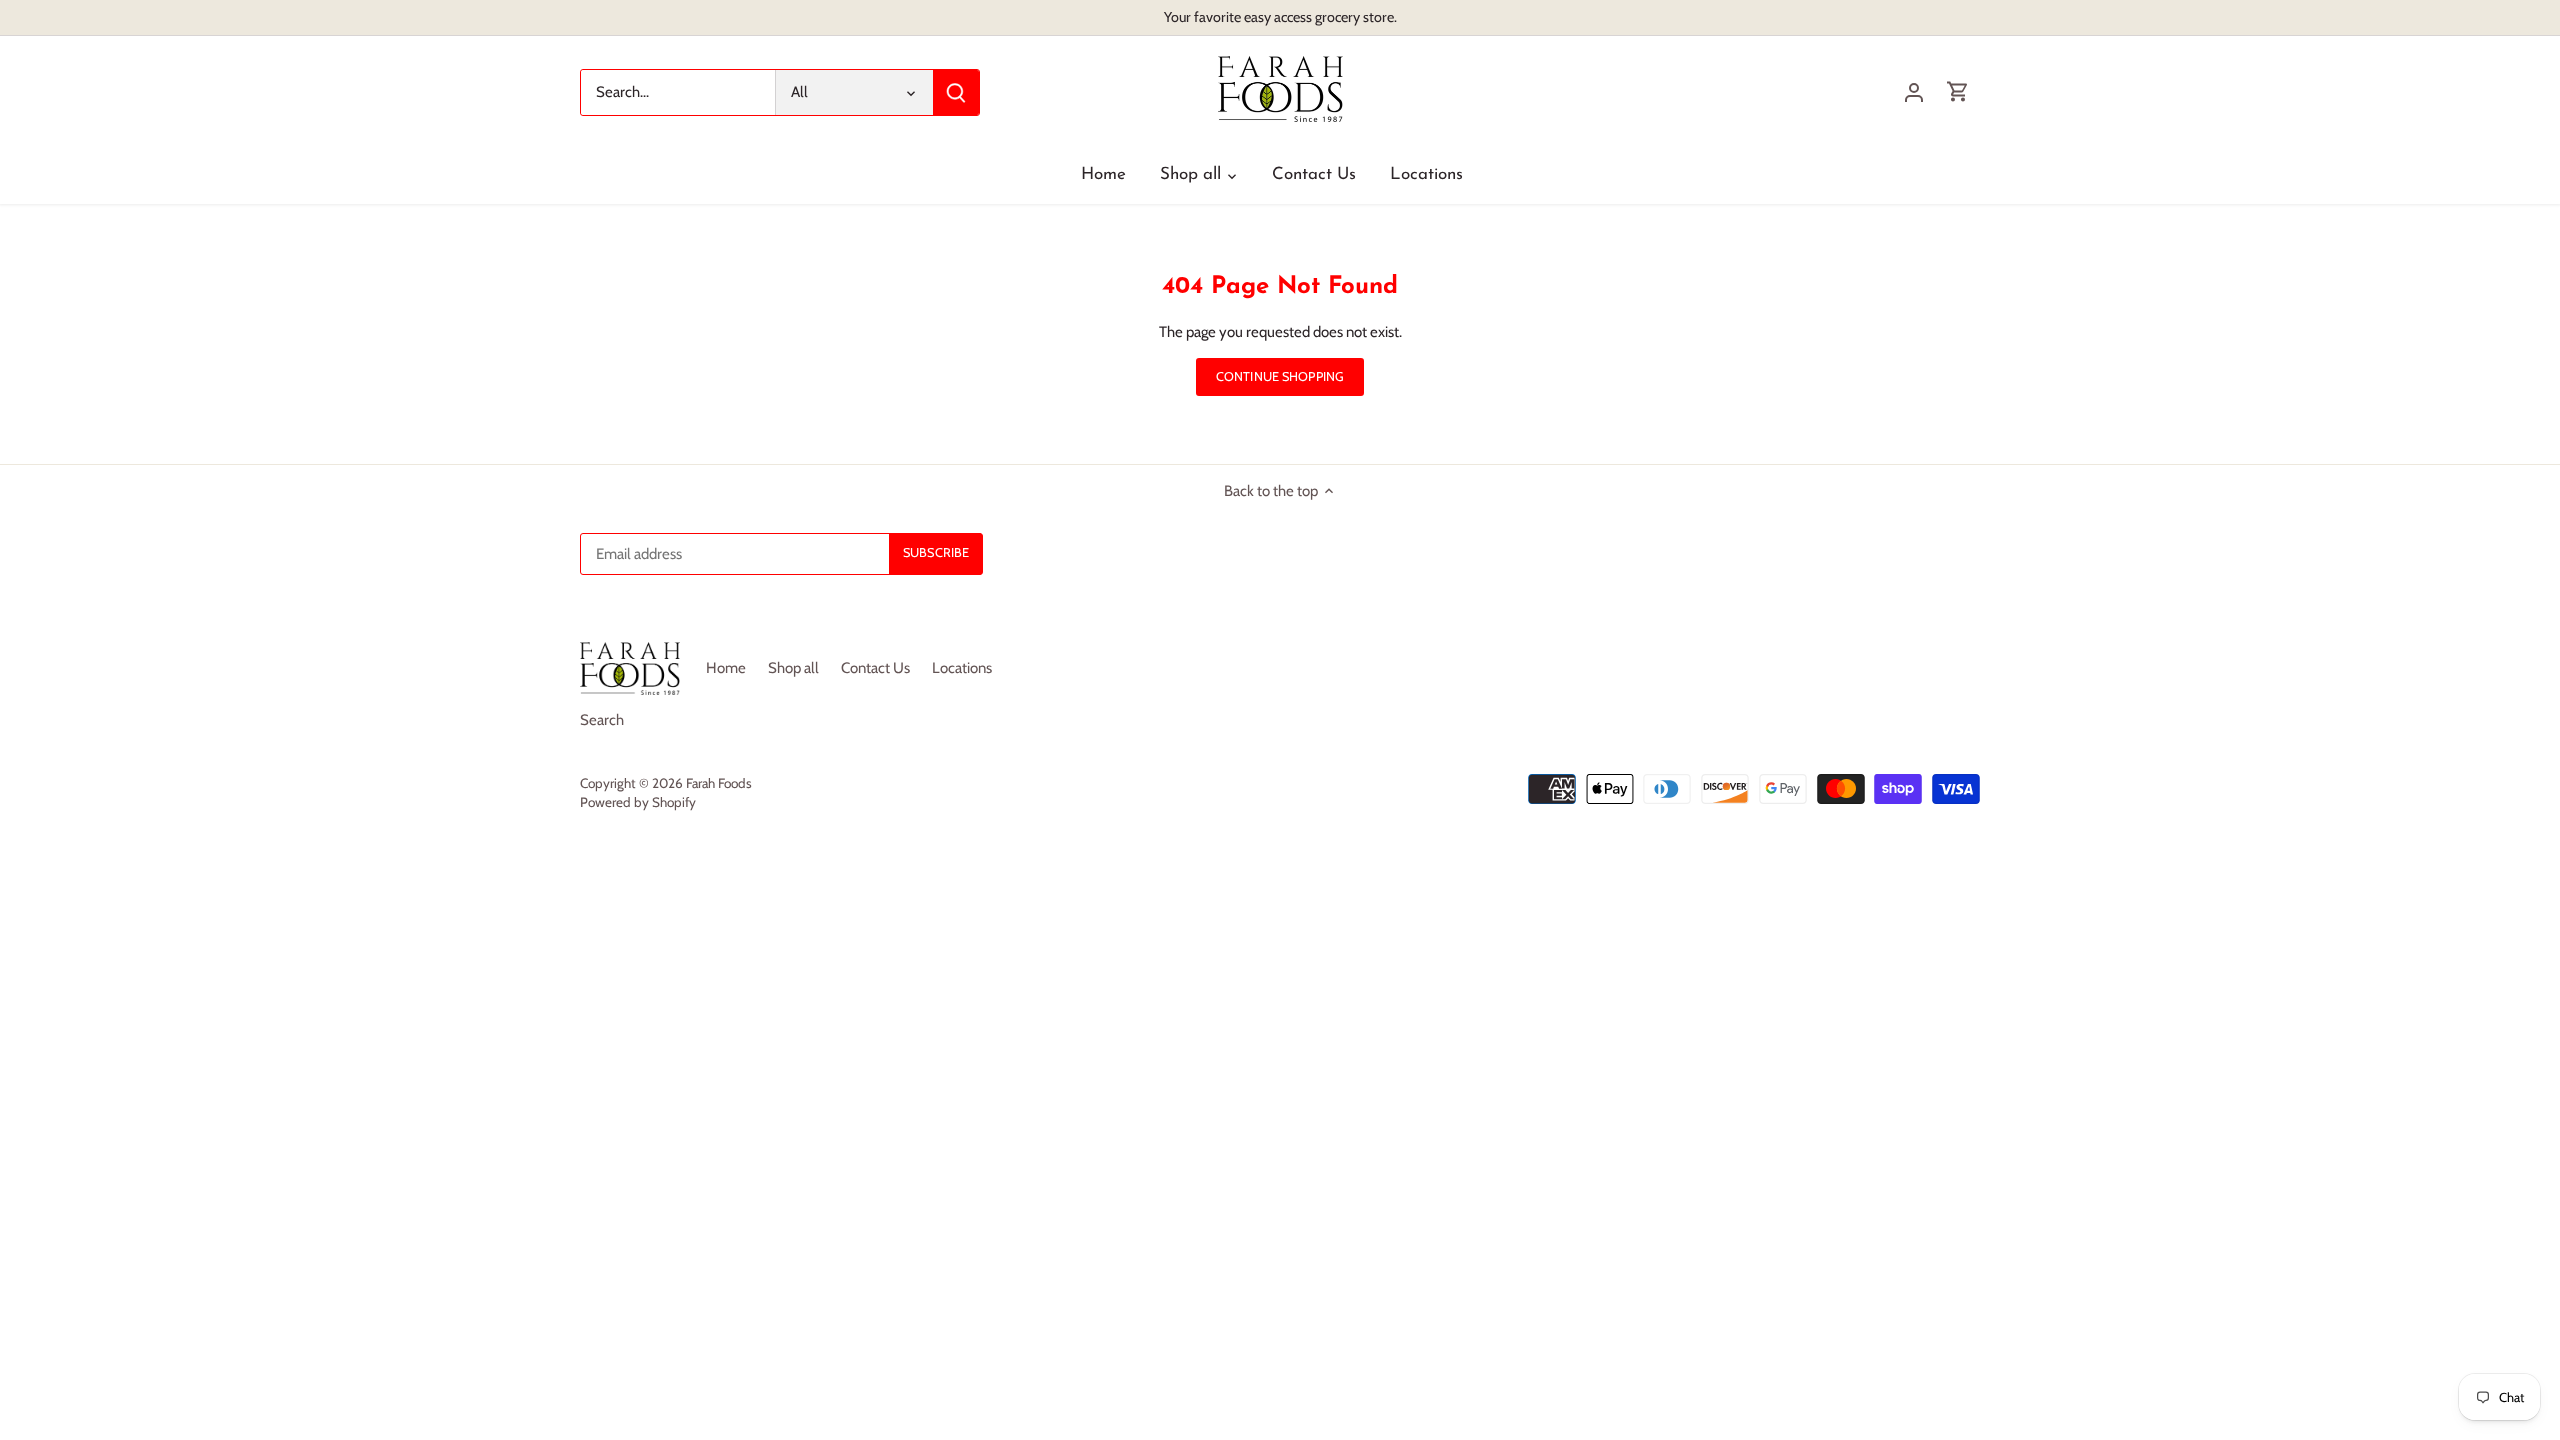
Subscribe (2426, 1308)
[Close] (2492, 1143)
